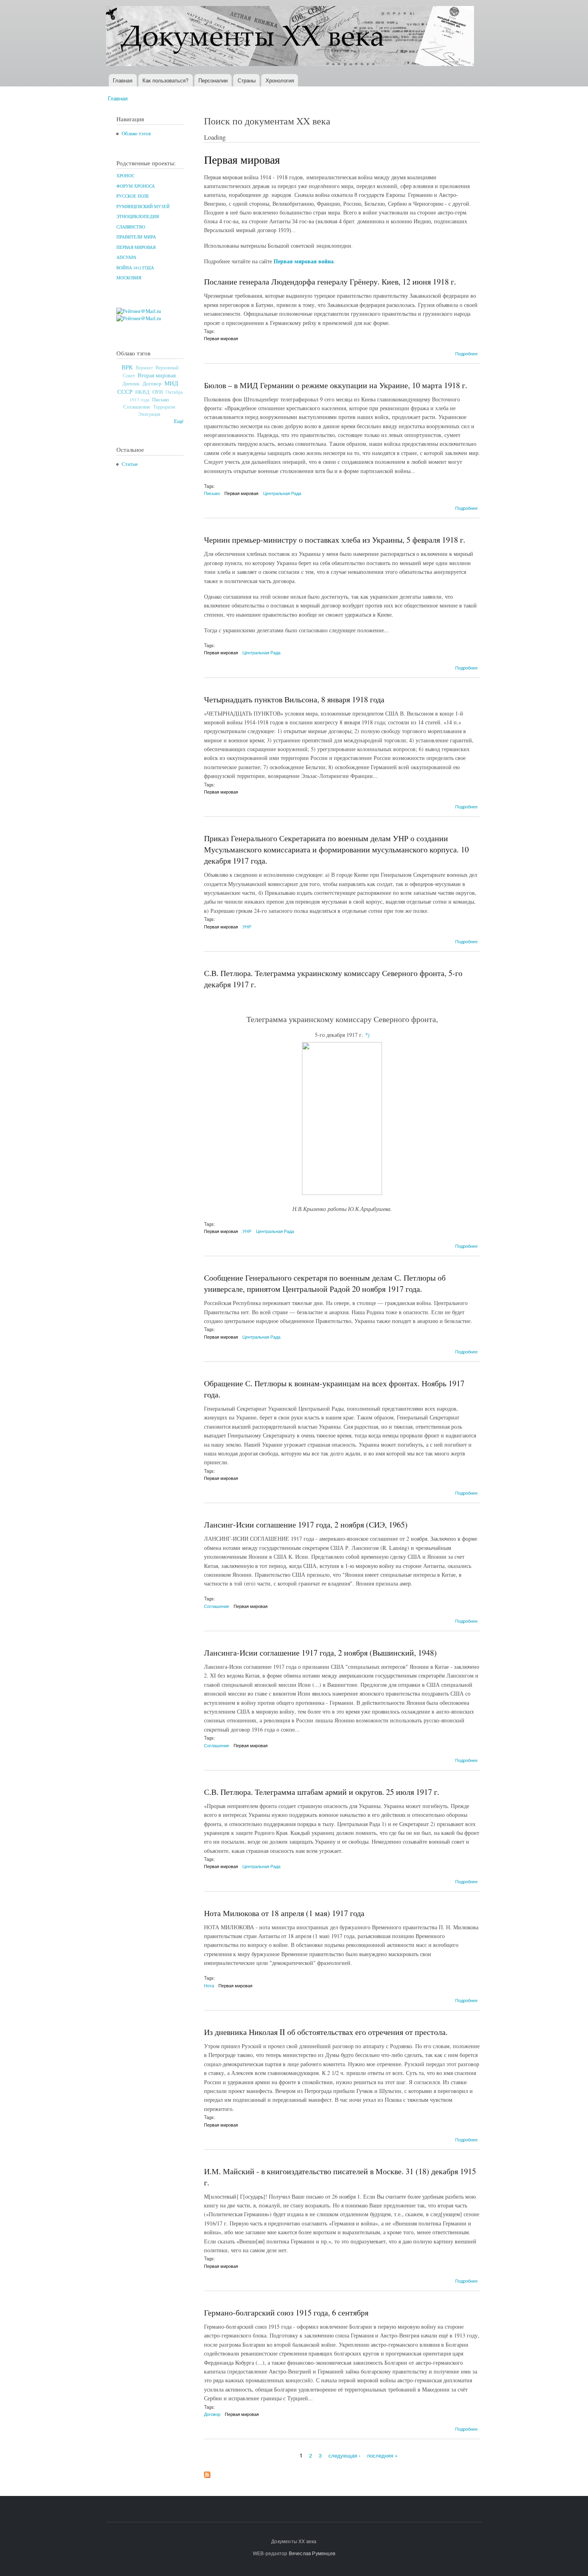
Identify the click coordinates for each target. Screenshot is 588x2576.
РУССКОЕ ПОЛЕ (133, 196)
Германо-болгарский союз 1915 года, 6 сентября (286, 2312)
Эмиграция (149, 414)
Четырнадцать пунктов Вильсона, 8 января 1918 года (294, 699)
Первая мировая (221, 338)
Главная (123, 80)
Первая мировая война (304, 262)
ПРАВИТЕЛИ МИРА (136, 237)
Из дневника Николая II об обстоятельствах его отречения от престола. (326, 2032)
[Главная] (291, 37)
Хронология (280, 80)
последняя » (382, 2455)
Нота (209, 1985)
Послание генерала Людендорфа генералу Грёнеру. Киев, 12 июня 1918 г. (330, 282)
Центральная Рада (282, 493)
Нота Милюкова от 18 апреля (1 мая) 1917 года (284, 1913)
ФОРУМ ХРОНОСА (136, 186)
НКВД (142, 392)
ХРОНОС (125, 176)
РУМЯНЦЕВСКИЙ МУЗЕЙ (143, 206)
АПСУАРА (126, 257)
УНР (247, 926)
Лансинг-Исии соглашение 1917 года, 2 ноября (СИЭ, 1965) (306, 1525)
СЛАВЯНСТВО (131, 227)
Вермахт (144, 368)
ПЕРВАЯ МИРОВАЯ (136, 247)
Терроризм (164, 407)
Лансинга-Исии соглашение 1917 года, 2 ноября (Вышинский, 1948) (320, 1653)
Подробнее (466, 353)
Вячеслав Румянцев (312, 2553)
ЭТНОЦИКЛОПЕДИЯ (138, 217)
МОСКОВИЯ (129, 278)
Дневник (131, 383)
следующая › (344, 2455)
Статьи (130, 464)
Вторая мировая (157, 375)
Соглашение (137, 407)
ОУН (158, 392)
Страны (247, 80)
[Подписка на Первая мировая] (207, 2473)
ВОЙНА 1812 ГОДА (135, 268)
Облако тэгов (136, 133)
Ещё (179, 421)
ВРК (127, 367)
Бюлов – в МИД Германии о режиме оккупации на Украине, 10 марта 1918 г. (336, 385)
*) (367, 1035)
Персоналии (213, 80)
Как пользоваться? (165, 80)
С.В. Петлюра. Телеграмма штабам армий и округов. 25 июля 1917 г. (322, 1792)
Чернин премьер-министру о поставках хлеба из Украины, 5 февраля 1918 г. (335, 540)
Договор (152, 383)
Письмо (161, 399)
